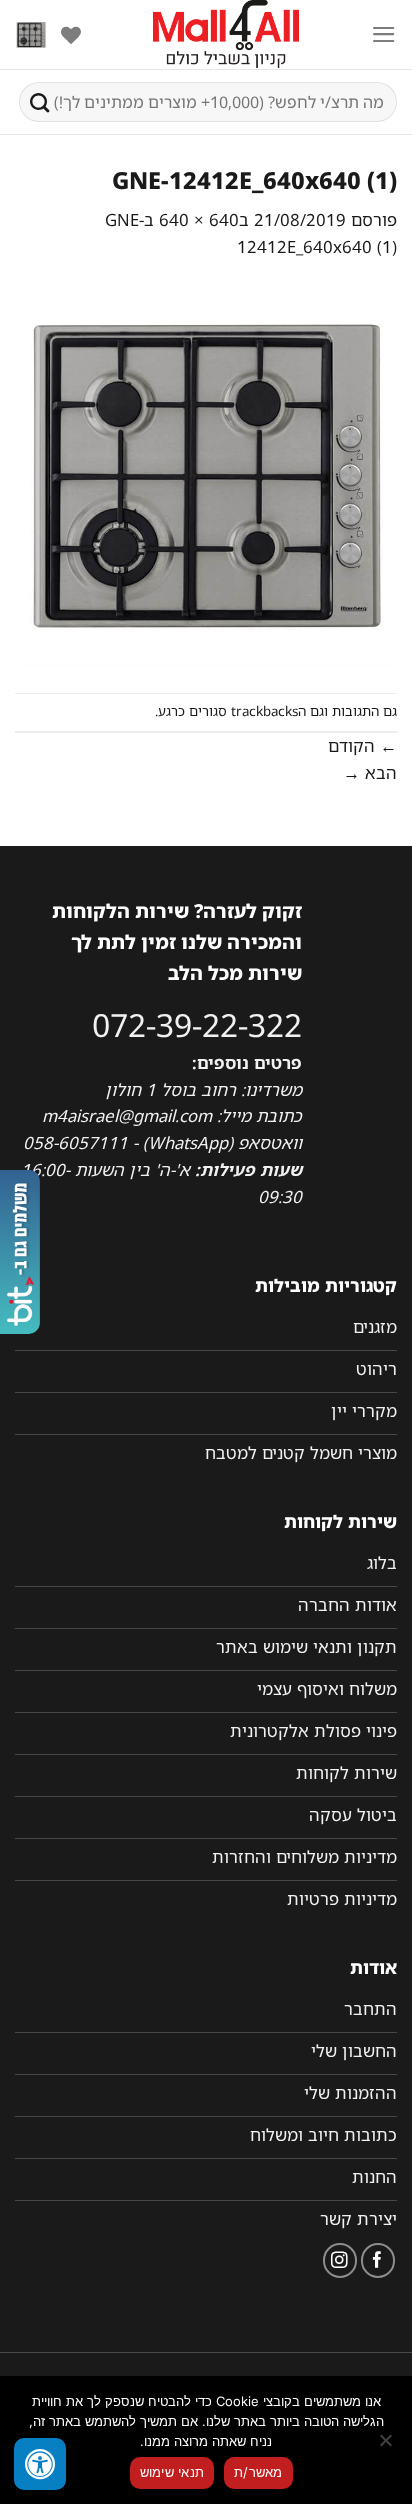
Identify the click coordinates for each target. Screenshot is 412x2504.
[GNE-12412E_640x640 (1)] (206, 475)
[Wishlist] (71, 35)
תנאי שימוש (172, 2472)
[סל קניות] (31, 35)
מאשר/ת (258, 2472)
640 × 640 (199, 219)
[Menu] (384, 34)
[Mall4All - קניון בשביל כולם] (226, 35)
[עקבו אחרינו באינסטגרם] (340, 2260)
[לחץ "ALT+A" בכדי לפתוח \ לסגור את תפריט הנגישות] (40, 2464)
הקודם (362, 745)
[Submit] (40, 102)
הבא (370, 772)
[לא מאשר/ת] (387, 2446)
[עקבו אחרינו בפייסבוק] (378, 2260)
